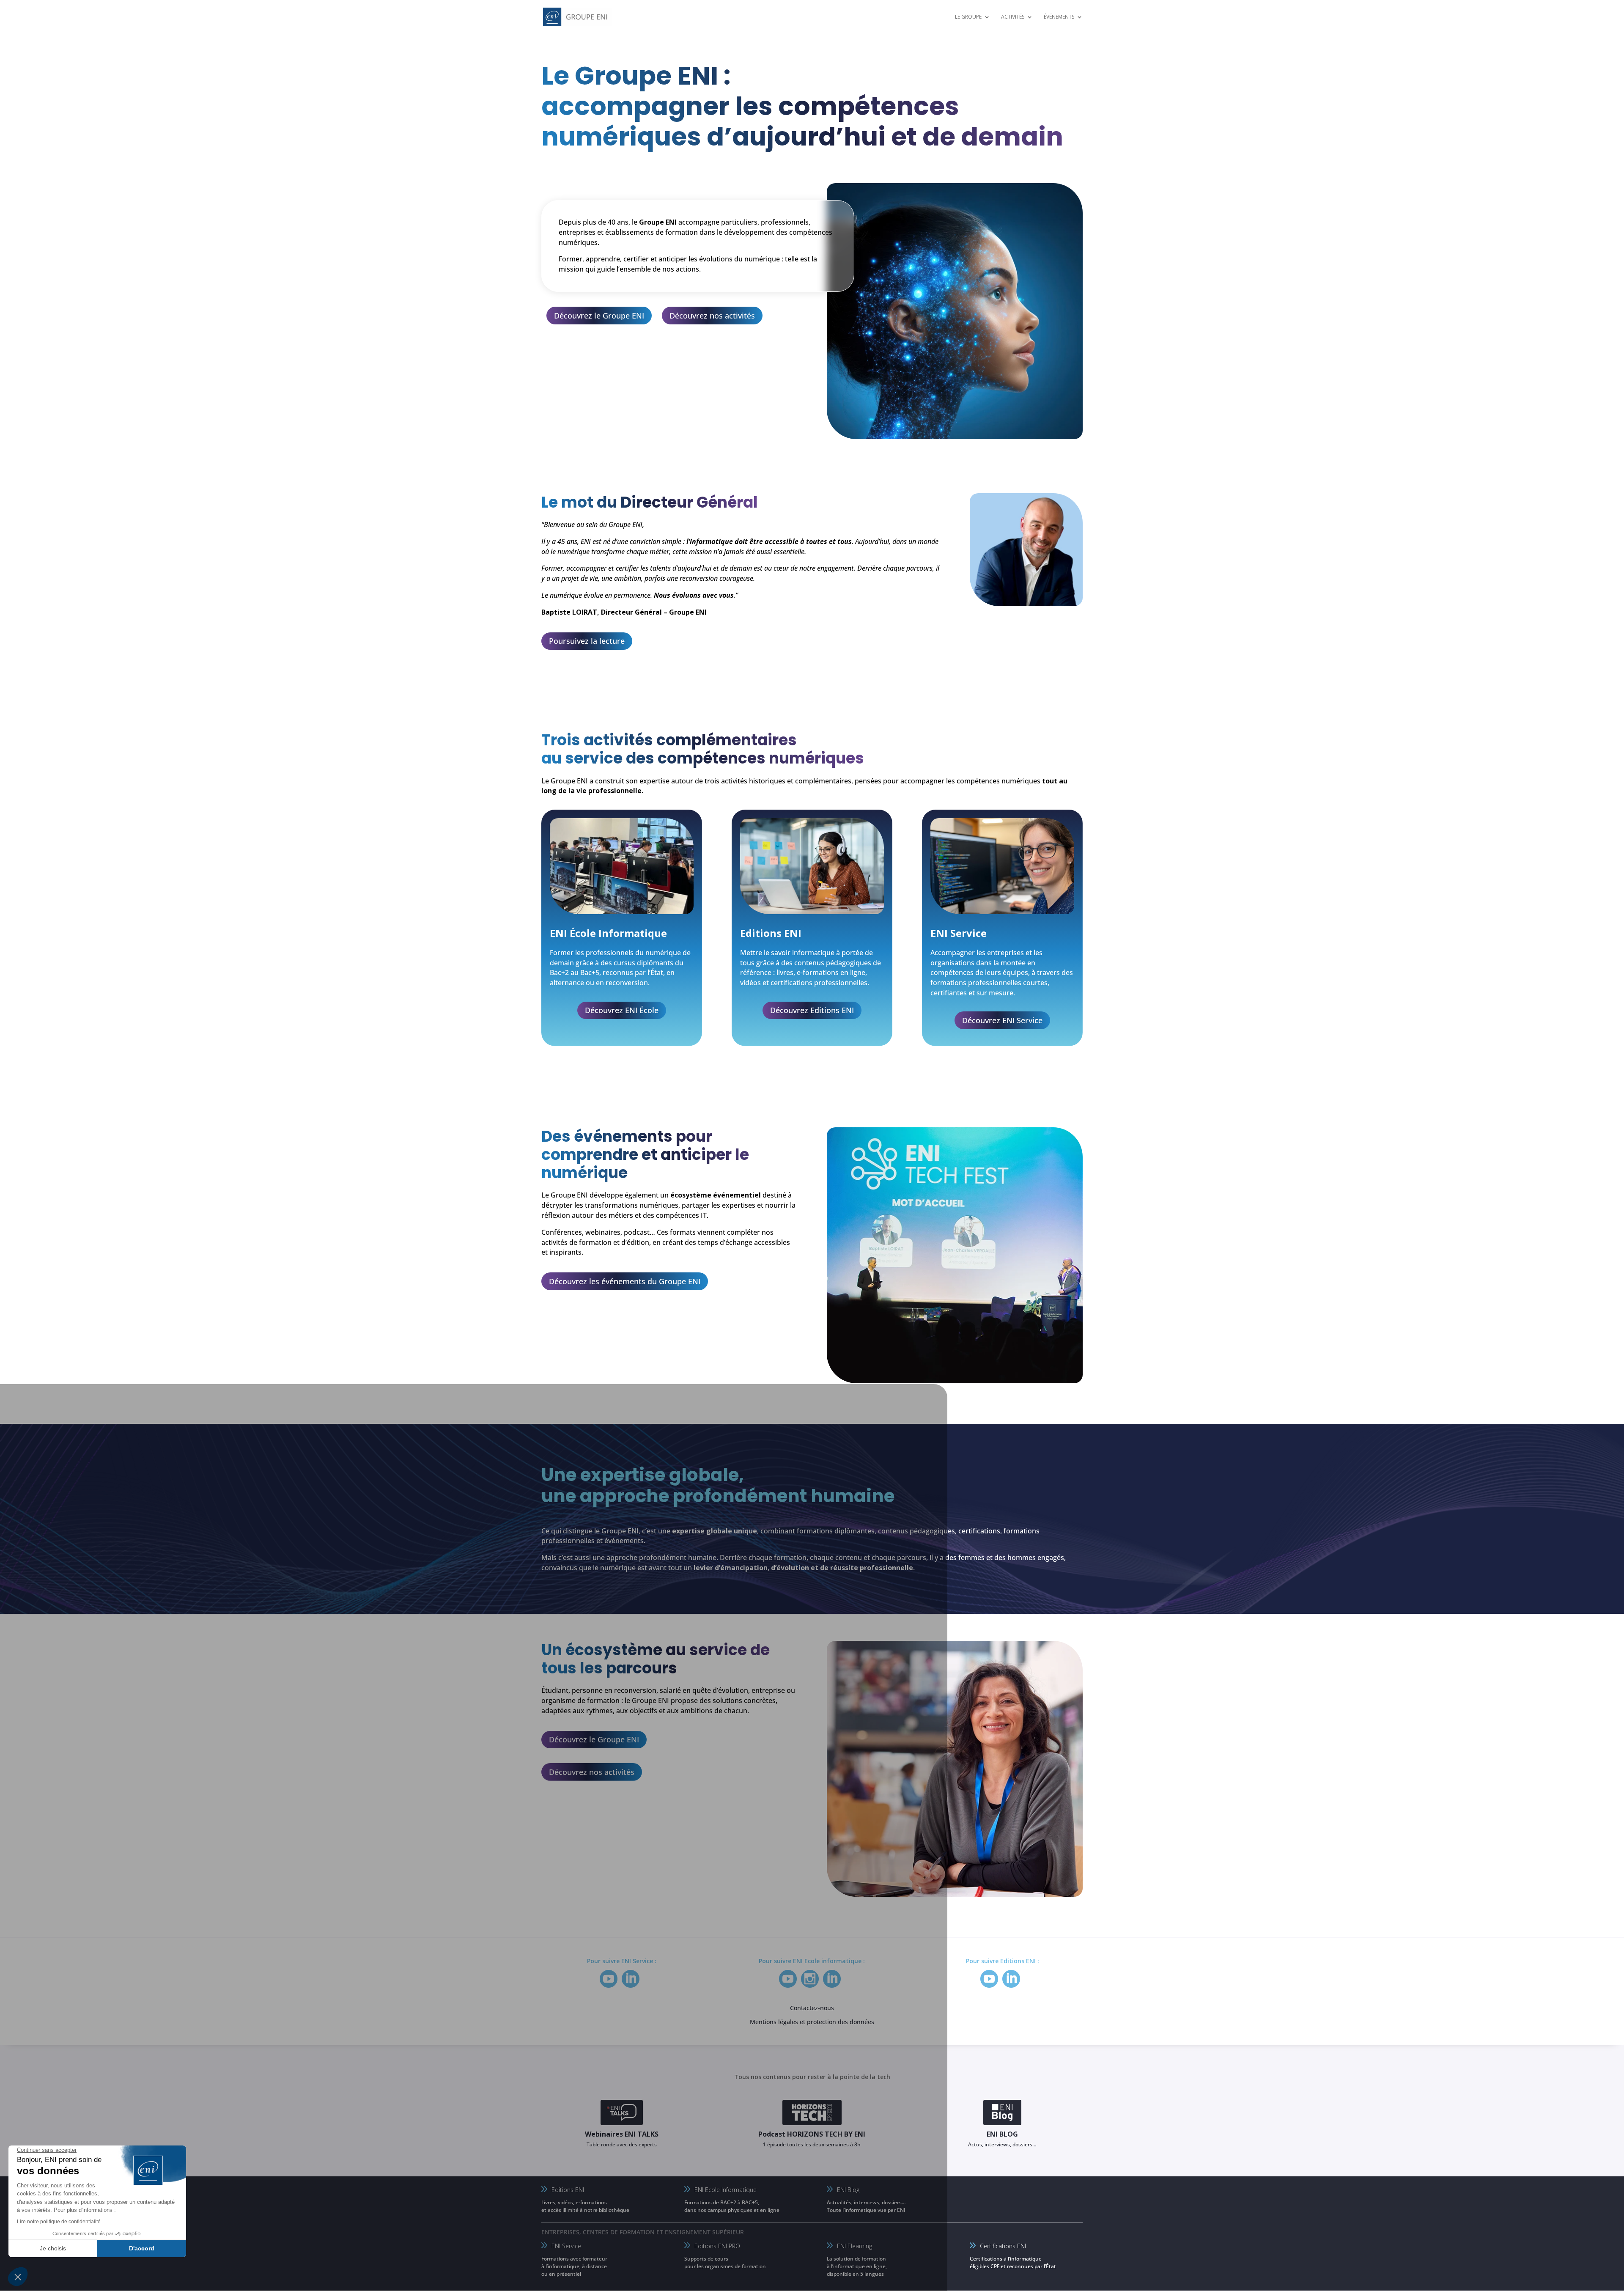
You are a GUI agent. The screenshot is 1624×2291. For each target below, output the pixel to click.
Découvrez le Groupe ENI (599, 316)
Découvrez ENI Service (1002, 1020)
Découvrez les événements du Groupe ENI (625, 1281)
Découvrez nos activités (712, 316)
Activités (1013, 17)
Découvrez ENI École (622, 1010)
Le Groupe (968, 17)
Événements (1059, 17)
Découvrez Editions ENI (812, 1010)
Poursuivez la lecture (587, 641)
